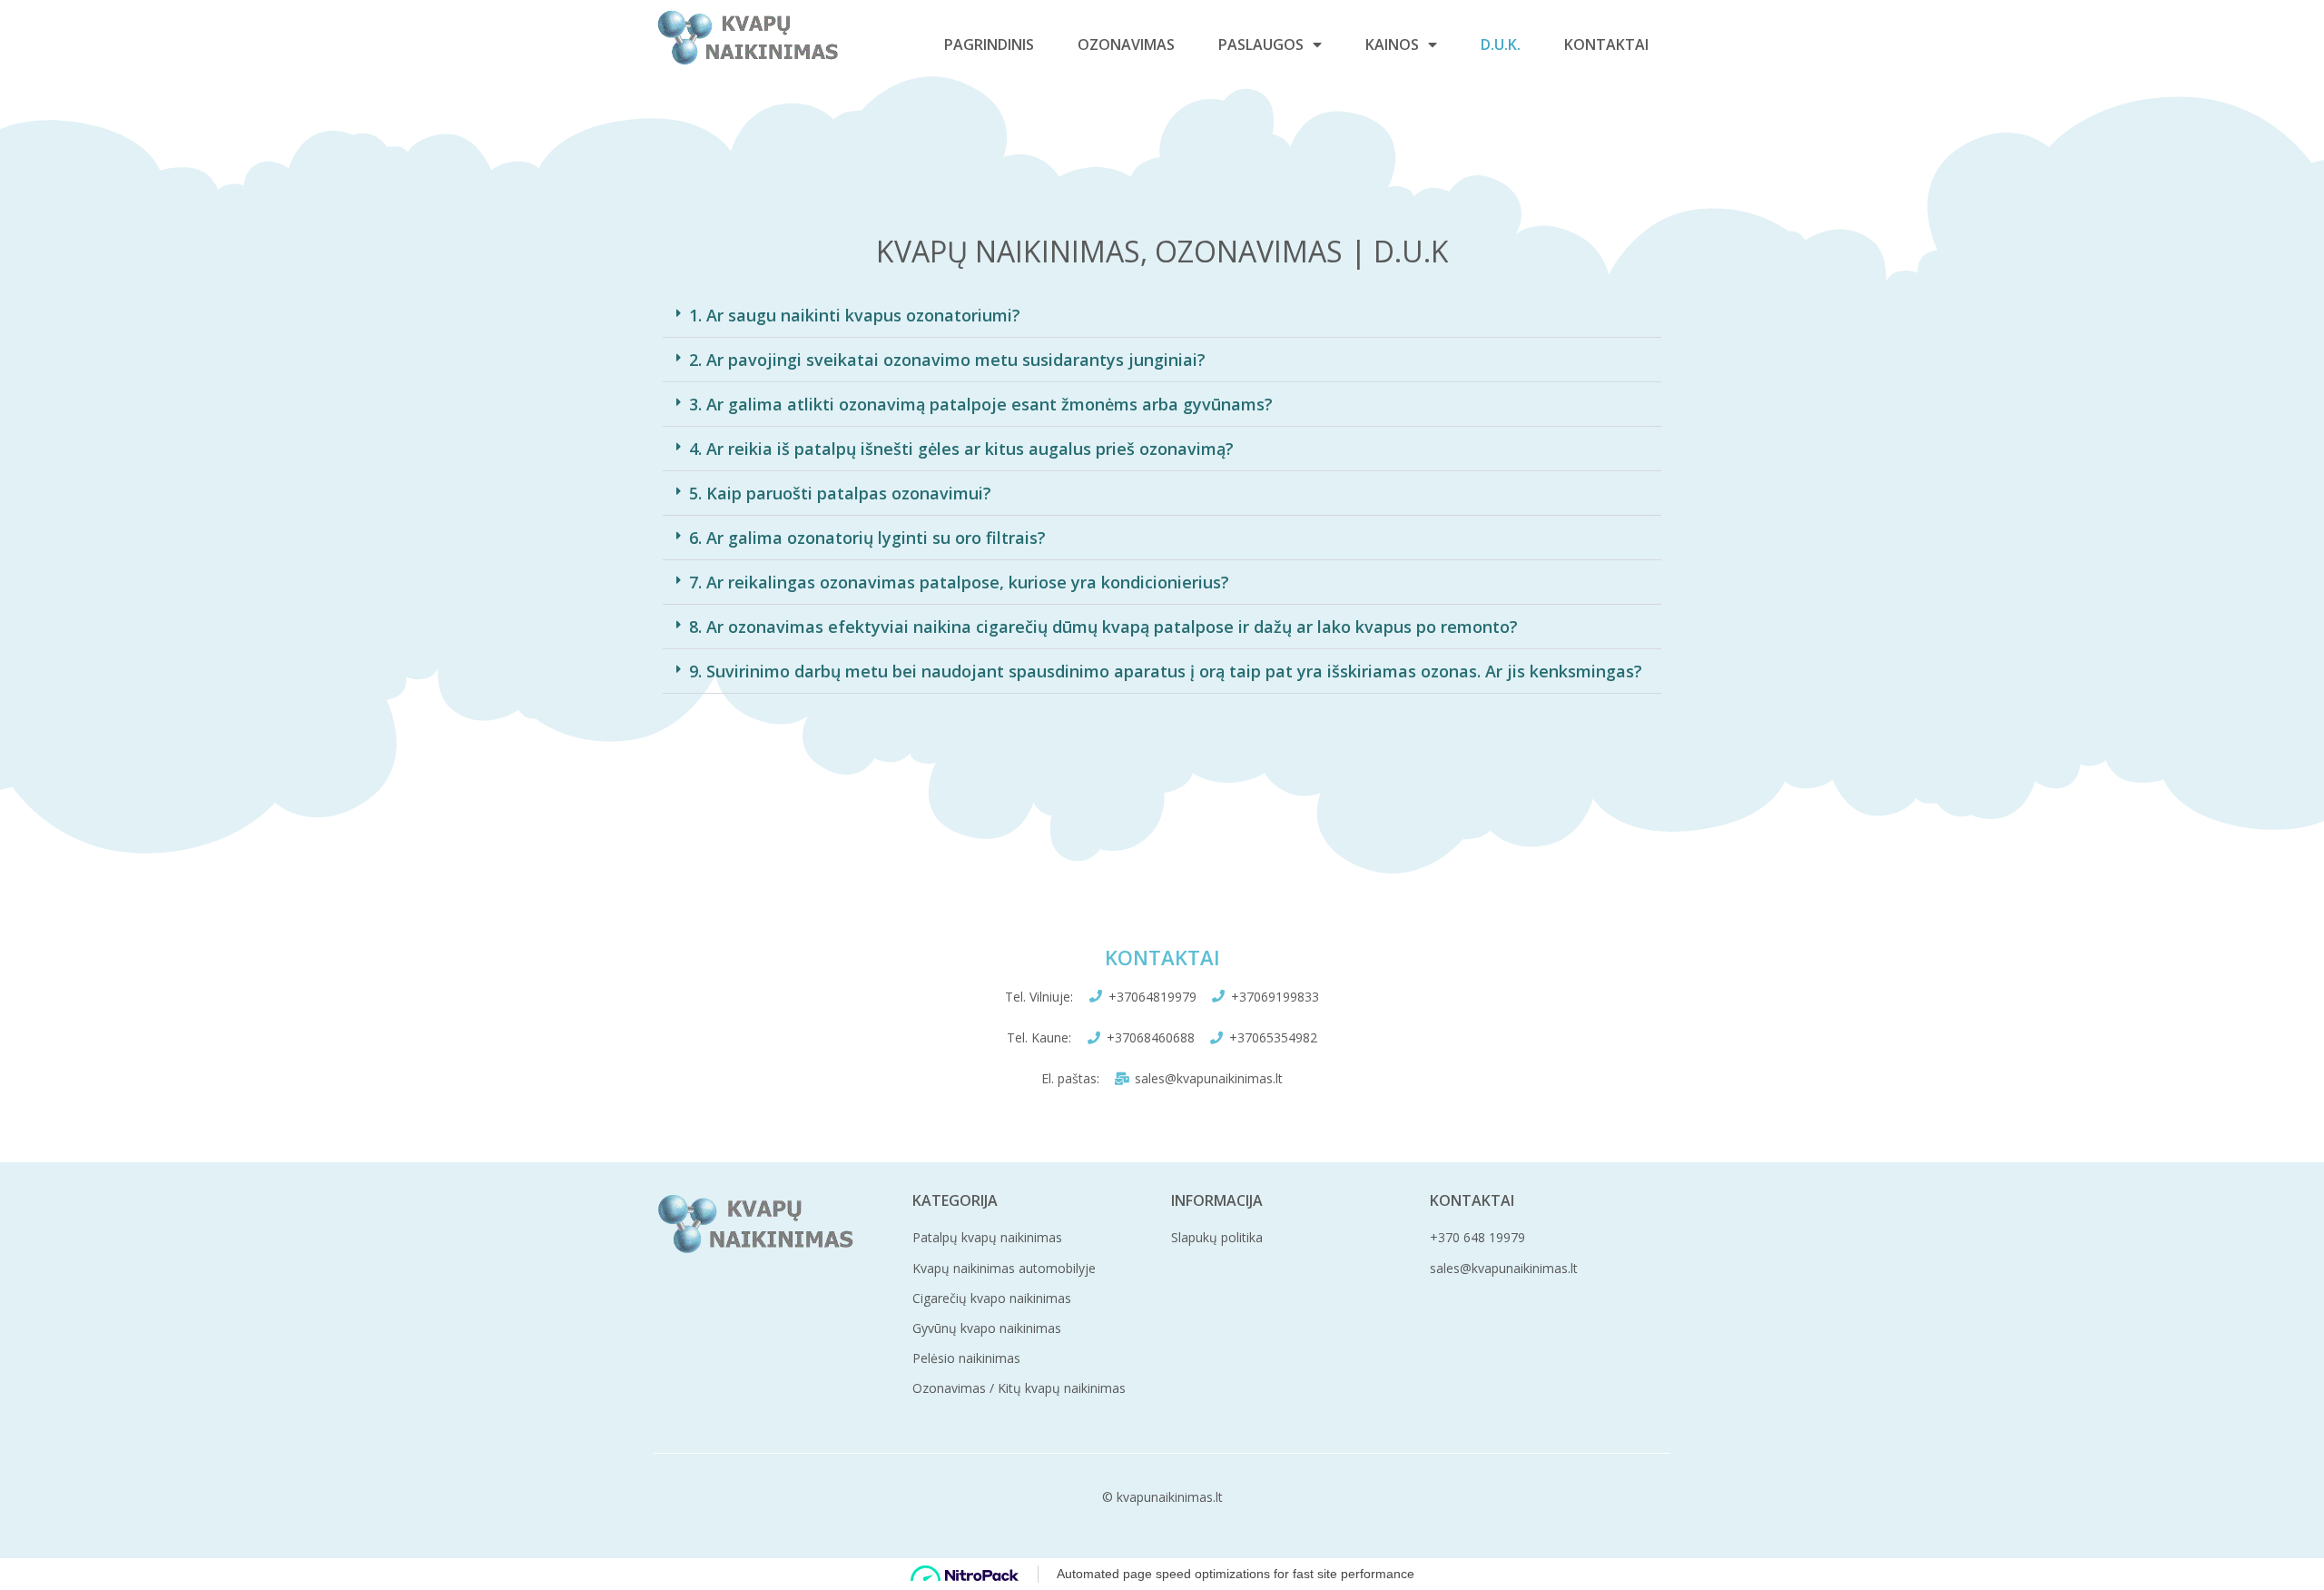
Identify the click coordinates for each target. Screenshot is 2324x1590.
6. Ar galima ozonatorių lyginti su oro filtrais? (867, 538)
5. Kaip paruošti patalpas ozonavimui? (840, 493)
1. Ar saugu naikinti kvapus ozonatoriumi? (855, 315)
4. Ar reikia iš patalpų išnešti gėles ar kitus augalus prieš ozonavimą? (961, 449)
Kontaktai (1606, 44)
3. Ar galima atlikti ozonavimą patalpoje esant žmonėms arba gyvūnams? (981, 404)
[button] (1162, 316)
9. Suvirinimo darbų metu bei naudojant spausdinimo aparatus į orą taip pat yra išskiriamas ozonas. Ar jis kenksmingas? (1166, 671)
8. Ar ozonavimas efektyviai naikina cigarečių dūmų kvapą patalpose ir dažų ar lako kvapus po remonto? (1103, 627)
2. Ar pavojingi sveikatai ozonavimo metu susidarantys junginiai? (947, 360)
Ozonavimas (1126, 44)
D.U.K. (1501, 44)
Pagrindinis (989, 44)
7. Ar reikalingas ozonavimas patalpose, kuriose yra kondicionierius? (959, 582)
